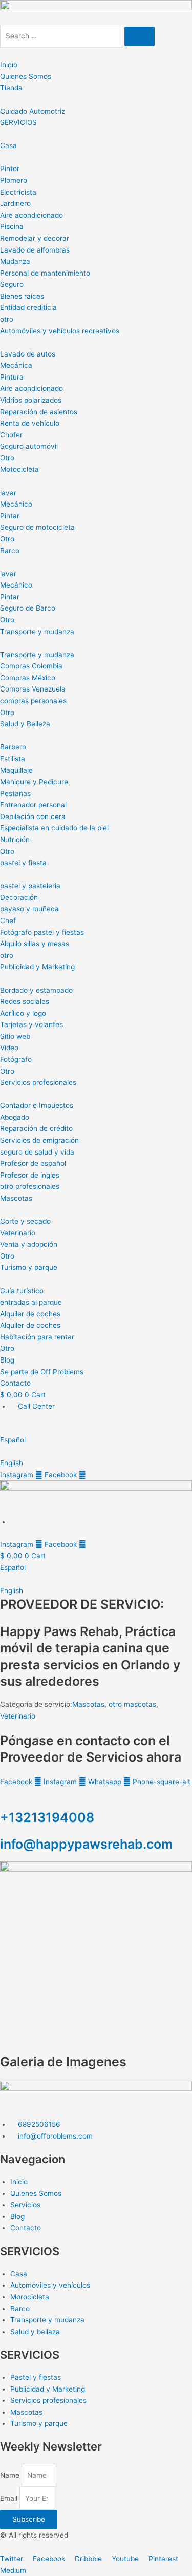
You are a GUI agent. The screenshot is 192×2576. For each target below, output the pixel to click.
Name (11, 2475)
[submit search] (140, 36)
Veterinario (18, 1716)
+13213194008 (47, 1817)
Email (10, 2498)
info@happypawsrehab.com (86, 1844)
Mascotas (88, 1704)
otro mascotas (132, 1704)
